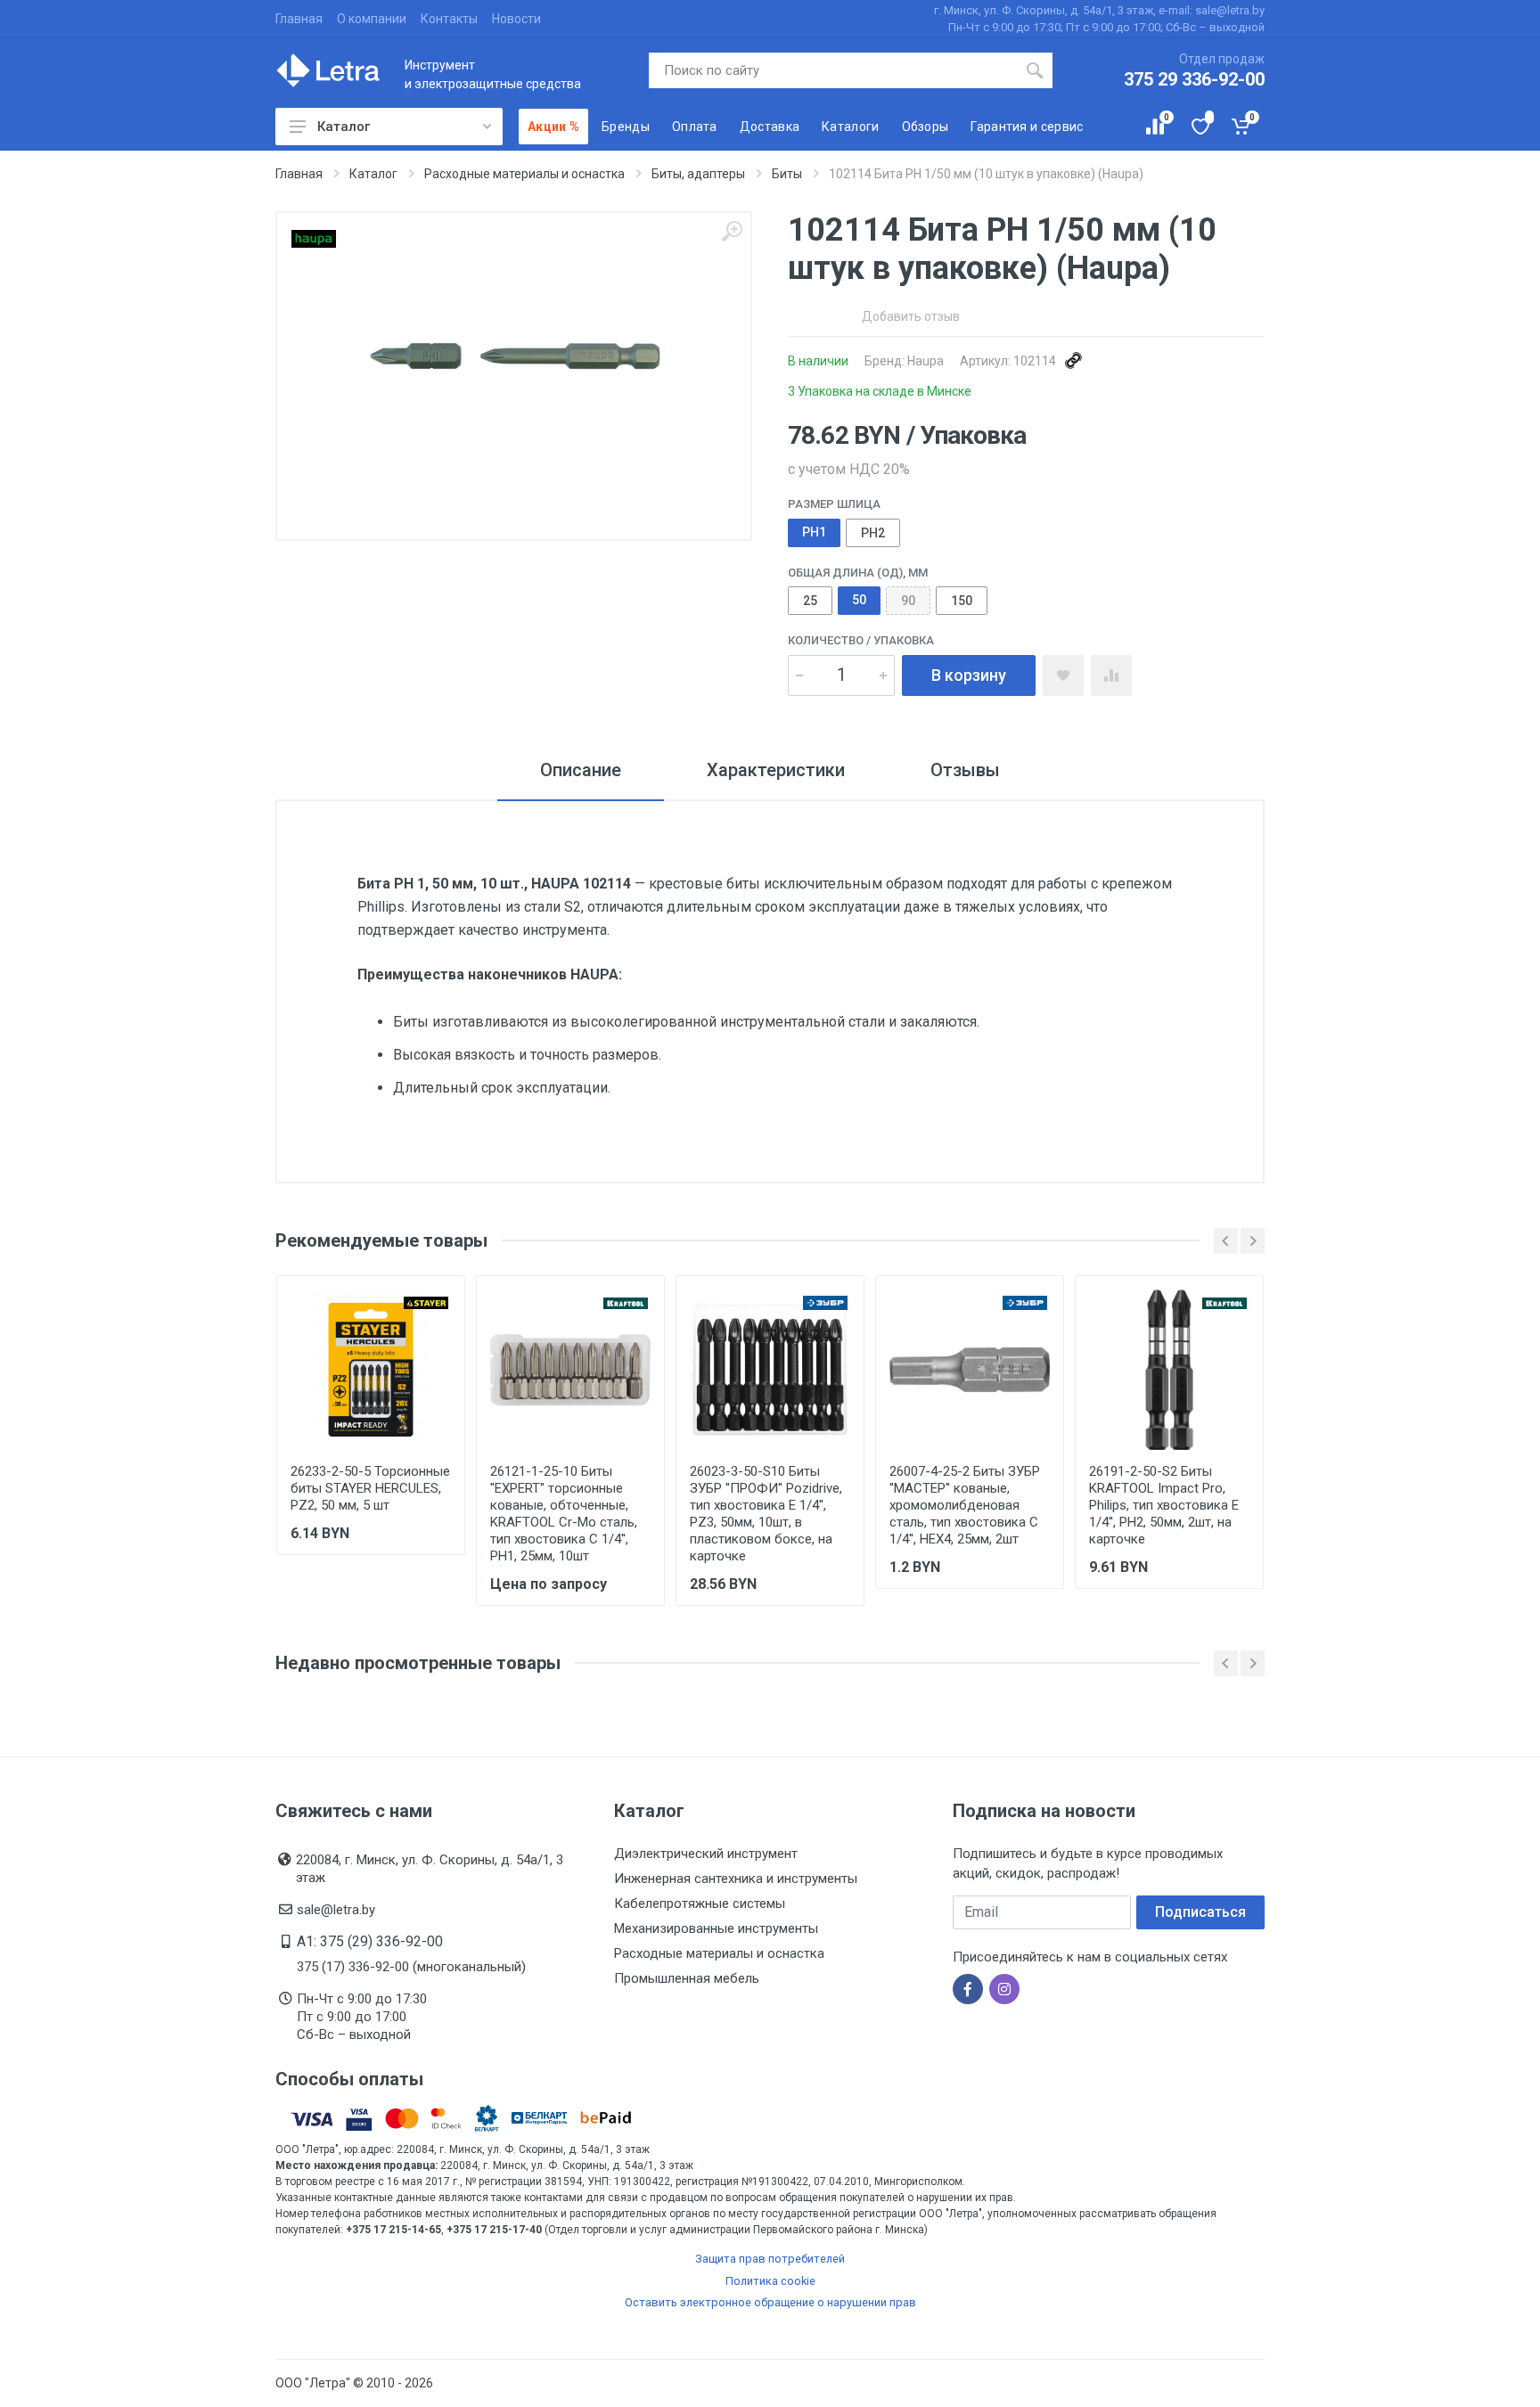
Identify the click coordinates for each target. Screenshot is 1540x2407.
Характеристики (776, 770)
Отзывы (965, 770)
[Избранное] (1199, 127)
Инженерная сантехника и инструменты (736, 1879)
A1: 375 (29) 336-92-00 (370, 1941)
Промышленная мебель (687, 1978)
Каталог (344, 127)
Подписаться (1200, 1912)
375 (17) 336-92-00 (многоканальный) (411, 1967)
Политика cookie (770, 2281)
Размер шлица (834, 504)
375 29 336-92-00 (1194, 79)
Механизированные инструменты (716, 1928)
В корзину (969, 675)
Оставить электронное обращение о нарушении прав (770, 2302)
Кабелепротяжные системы (700, 1903)
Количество (861, 640)
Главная (299, 19)
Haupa (926, 361)
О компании (372, 19)
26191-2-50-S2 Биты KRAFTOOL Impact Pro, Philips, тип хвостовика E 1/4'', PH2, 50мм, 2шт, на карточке (1164, 1505)
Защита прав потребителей (770, 2259)
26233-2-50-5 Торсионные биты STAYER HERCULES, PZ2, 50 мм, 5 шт (370, 1488)
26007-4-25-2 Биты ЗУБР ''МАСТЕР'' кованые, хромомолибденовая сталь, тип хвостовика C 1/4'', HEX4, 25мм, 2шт (965, 1505)
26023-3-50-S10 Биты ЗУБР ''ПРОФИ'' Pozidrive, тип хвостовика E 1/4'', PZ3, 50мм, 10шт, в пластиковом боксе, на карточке (766, 1514)
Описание (581, 770)
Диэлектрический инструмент (706, 1854)
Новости (516, 19)
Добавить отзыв (911, 316)
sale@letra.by (336, 1910)
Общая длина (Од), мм (858, 573)
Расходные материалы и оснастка (719, 1953)
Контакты (449, 19)
